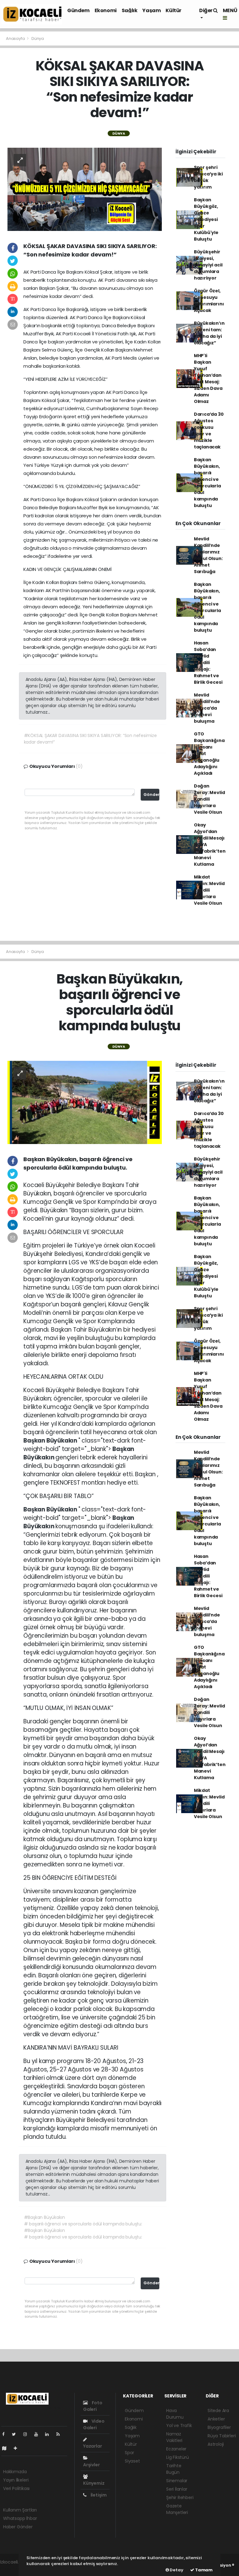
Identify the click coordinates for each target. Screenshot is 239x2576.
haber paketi (13, 2569)
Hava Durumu (175, 2414)
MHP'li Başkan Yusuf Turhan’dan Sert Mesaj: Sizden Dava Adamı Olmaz (208, 378)
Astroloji (216, 2444)
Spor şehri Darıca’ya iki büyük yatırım (208, 177)
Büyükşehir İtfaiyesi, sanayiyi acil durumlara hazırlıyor (208, 265)
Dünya (38, 38)
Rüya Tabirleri (222, 2436)
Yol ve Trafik (179, 2425)
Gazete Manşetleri (177, 2509)
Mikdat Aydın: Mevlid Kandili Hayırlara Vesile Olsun (209, 890)
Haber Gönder (18, 2527)
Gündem (78, 10)
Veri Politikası (16, 2488)
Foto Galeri (93, 2406)
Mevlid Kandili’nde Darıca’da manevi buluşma (207, 708)
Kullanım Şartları (20, 2510)
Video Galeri (94, 2424)
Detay (176, 2570)
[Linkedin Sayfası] (49, 2434)
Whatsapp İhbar (20, 2518)
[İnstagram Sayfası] (28, 2434)
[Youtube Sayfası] (39, 2434)
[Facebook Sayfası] (6, 2434)
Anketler (216, 2419)
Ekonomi (106, 10)
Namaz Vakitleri (174, 2437)
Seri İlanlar (177, 2489)
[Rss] (61, 2434)
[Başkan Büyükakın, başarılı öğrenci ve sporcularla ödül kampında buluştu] (85, 1102)
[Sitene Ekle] (18, 2448)
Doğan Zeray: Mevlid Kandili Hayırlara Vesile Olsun (209, 799)
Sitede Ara (218, 2411)
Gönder (151, 795)
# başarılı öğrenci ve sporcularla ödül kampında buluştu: (83, 2224)
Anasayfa (16, 38)
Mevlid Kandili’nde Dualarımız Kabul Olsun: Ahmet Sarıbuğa (208, 555)
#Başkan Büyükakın (45, 2217)
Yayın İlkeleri (16, 2480)
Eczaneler (176, 2449)
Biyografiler (219, 2427)
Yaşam (151, 10)
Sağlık (130, 10)
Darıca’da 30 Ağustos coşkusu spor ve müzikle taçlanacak (209, 431)
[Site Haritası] (7, 2448)
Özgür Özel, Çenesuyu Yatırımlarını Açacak (209, 301)
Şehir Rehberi (180, 2497)
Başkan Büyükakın (51, 1441)
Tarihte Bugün (174, 2469)
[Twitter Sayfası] (16, 2434)
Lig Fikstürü (178, 2457)
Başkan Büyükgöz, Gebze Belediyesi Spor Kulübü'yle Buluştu (206, 219)
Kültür (173, 10)
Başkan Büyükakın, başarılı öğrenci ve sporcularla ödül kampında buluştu (207, 483)
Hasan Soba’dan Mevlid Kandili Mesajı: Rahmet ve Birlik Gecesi (208, 663)
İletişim (98, 2495)
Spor (129, 2453)
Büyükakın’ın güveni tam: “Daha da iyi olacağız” (209, 333)
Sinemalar (177, 2481)
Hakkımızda (15, 2472)
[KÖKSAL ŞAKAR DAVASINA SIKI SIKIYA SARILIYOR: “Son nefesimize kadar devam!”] (85, 189)
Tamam (203, 2570)
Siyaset (132, 2461)
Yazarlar (92, 2446)
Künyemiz (94, 2483)
